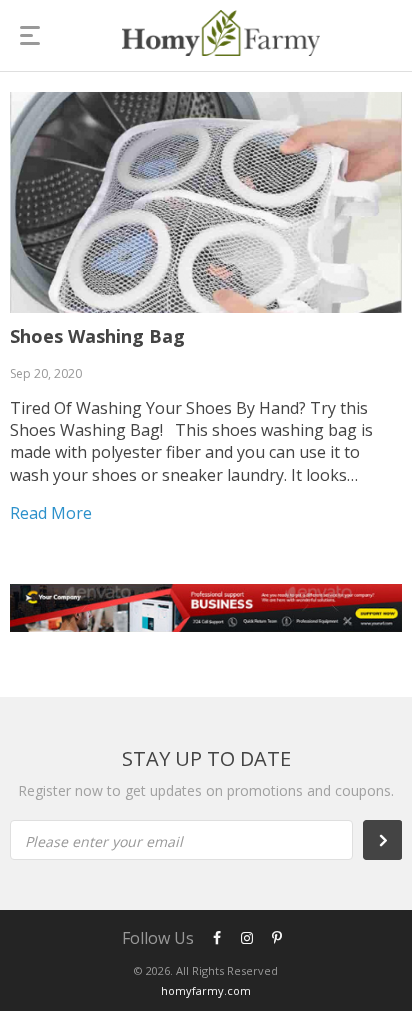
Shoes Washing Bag (97, 336)
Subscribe (393, 840)
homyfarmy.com (206, 990)
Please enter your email (104, 841)
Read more (51, 513)
